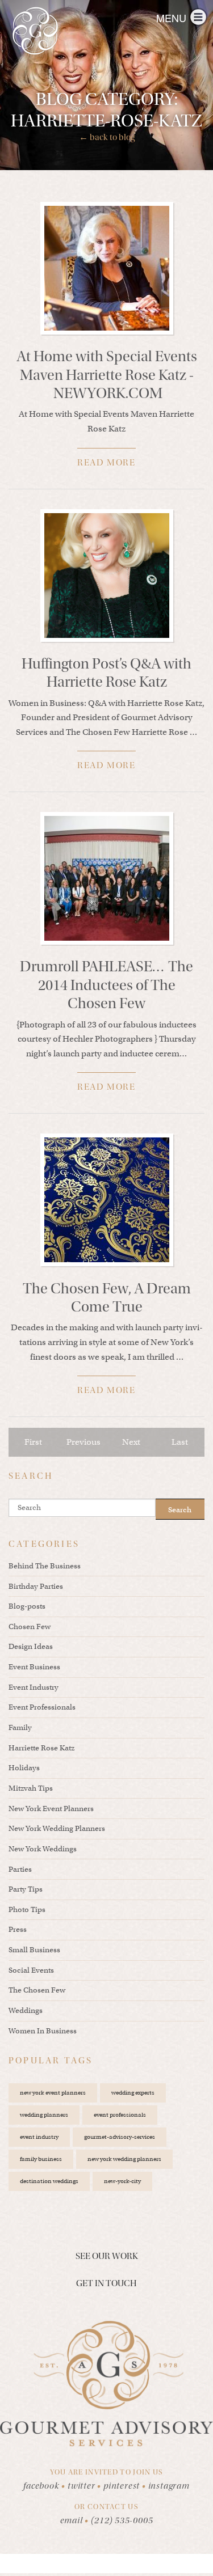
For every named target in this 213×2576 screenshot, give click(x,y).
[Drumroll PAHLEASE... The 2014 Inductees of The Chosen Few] (107, 878)
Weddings (26, 2010)
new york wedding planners (124, 2159)
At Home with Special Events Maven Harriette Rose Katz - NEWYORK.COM (107, 375)
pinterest (125, 2486)
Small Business (34, 1950)
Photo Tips (27, 1909)
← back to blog (107, 137)
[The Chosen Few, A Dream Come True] (107, 1200)
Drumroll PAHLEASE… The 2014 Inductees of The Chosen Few (106, 985)
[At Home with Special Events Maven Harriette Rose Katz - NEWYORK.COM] (107, 268)
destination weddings (49, 2181)
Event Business (34, 1667)
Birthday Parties (36, 1586)
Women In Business (43, 2031)
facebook (44, 2486)
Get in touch (106, 2283)
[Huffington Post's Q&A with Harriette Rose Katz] (107, 576)
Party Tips (26, 1889)
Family (20, 1727)
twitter (84, 2486)
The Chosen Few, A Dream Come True (107, 1298)
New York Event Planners (51, 1809)
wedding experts (133, 2093)
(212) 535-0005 (122, 2520)
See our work (107, 2256)
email (72, 2520)
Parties (20, 1869)
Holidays (24, 1768)
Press (18, 1929)
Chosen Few (30, 1627)
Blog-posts (27, 1606)
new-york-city (122, 2181)
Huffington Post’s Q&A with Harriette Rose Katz (106, 673)
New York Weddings (43, 1849)
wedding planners (44, 2115)
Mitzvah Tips (31, 1788)
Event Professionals (42, 1707)
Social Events (31, 1970)
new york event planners (53, 2093)
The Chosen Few (37, 1990)
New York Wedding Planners (57, 1828)
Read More (106, 463)
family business (41, 2159)
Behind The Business (45, 1566)
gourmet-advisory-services (120, 2137)
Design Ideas (31, 1646)
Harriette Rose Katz (41, 1748)
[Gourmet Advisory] (35, 31)
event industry (39, 2137)
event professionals (120, 2115)
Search (180, 1510)
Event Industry (34, 1687)
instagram (169, 2486)
